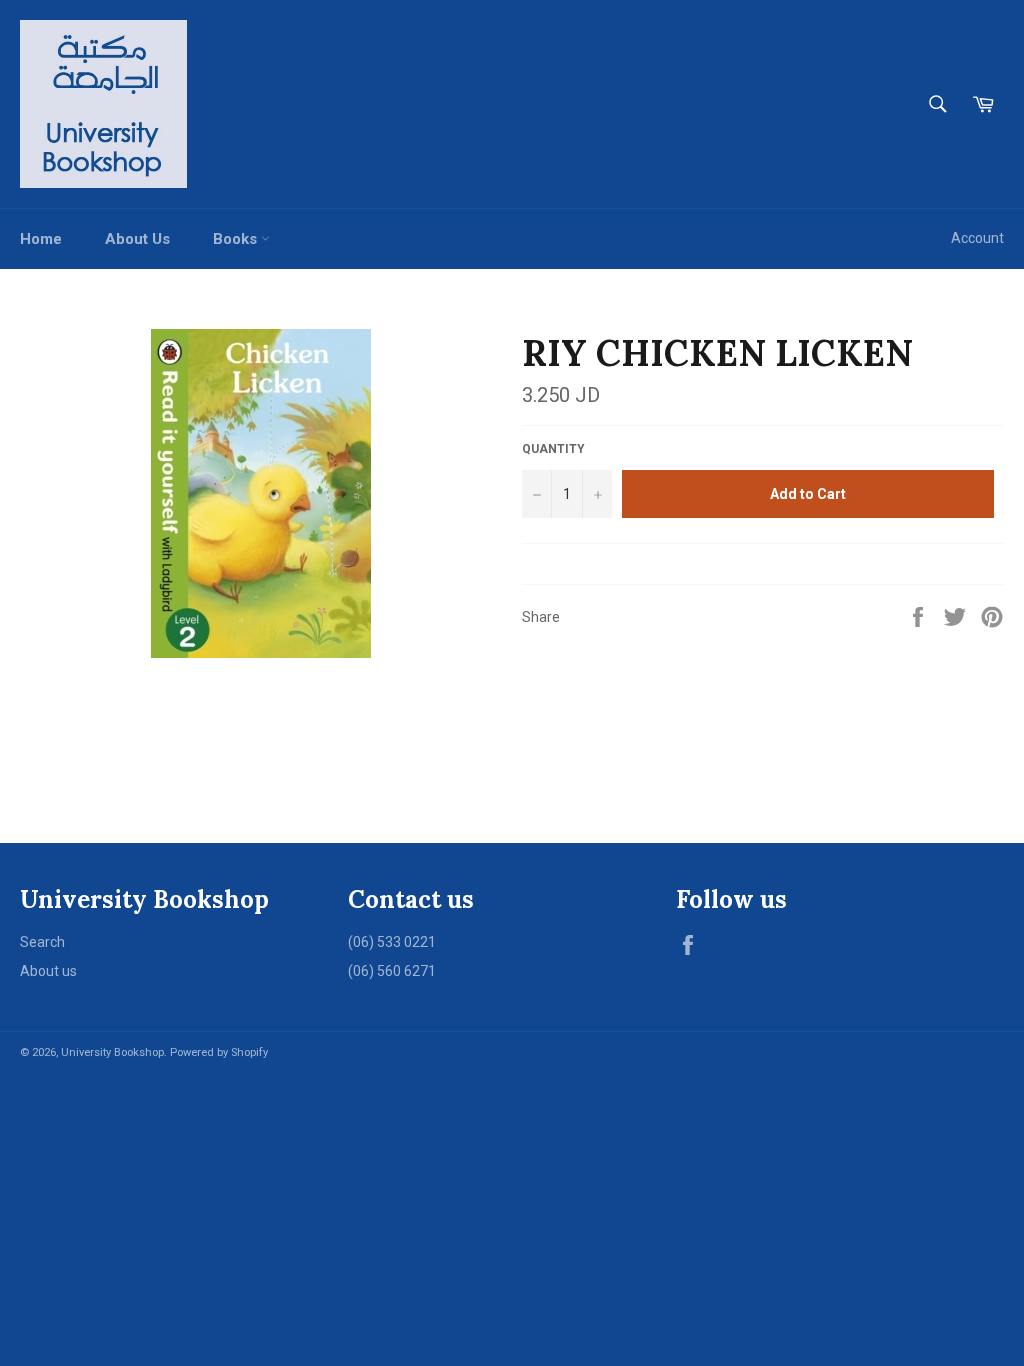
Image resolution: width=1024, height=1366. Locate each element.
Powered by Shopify (219, 1052)
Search (42, 942)
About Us (137, 239)
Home (41, 239)
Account (977, 238)
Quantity (553, 449)
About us (48, 971)
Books (237, 239)
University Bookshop (112, 1052)
